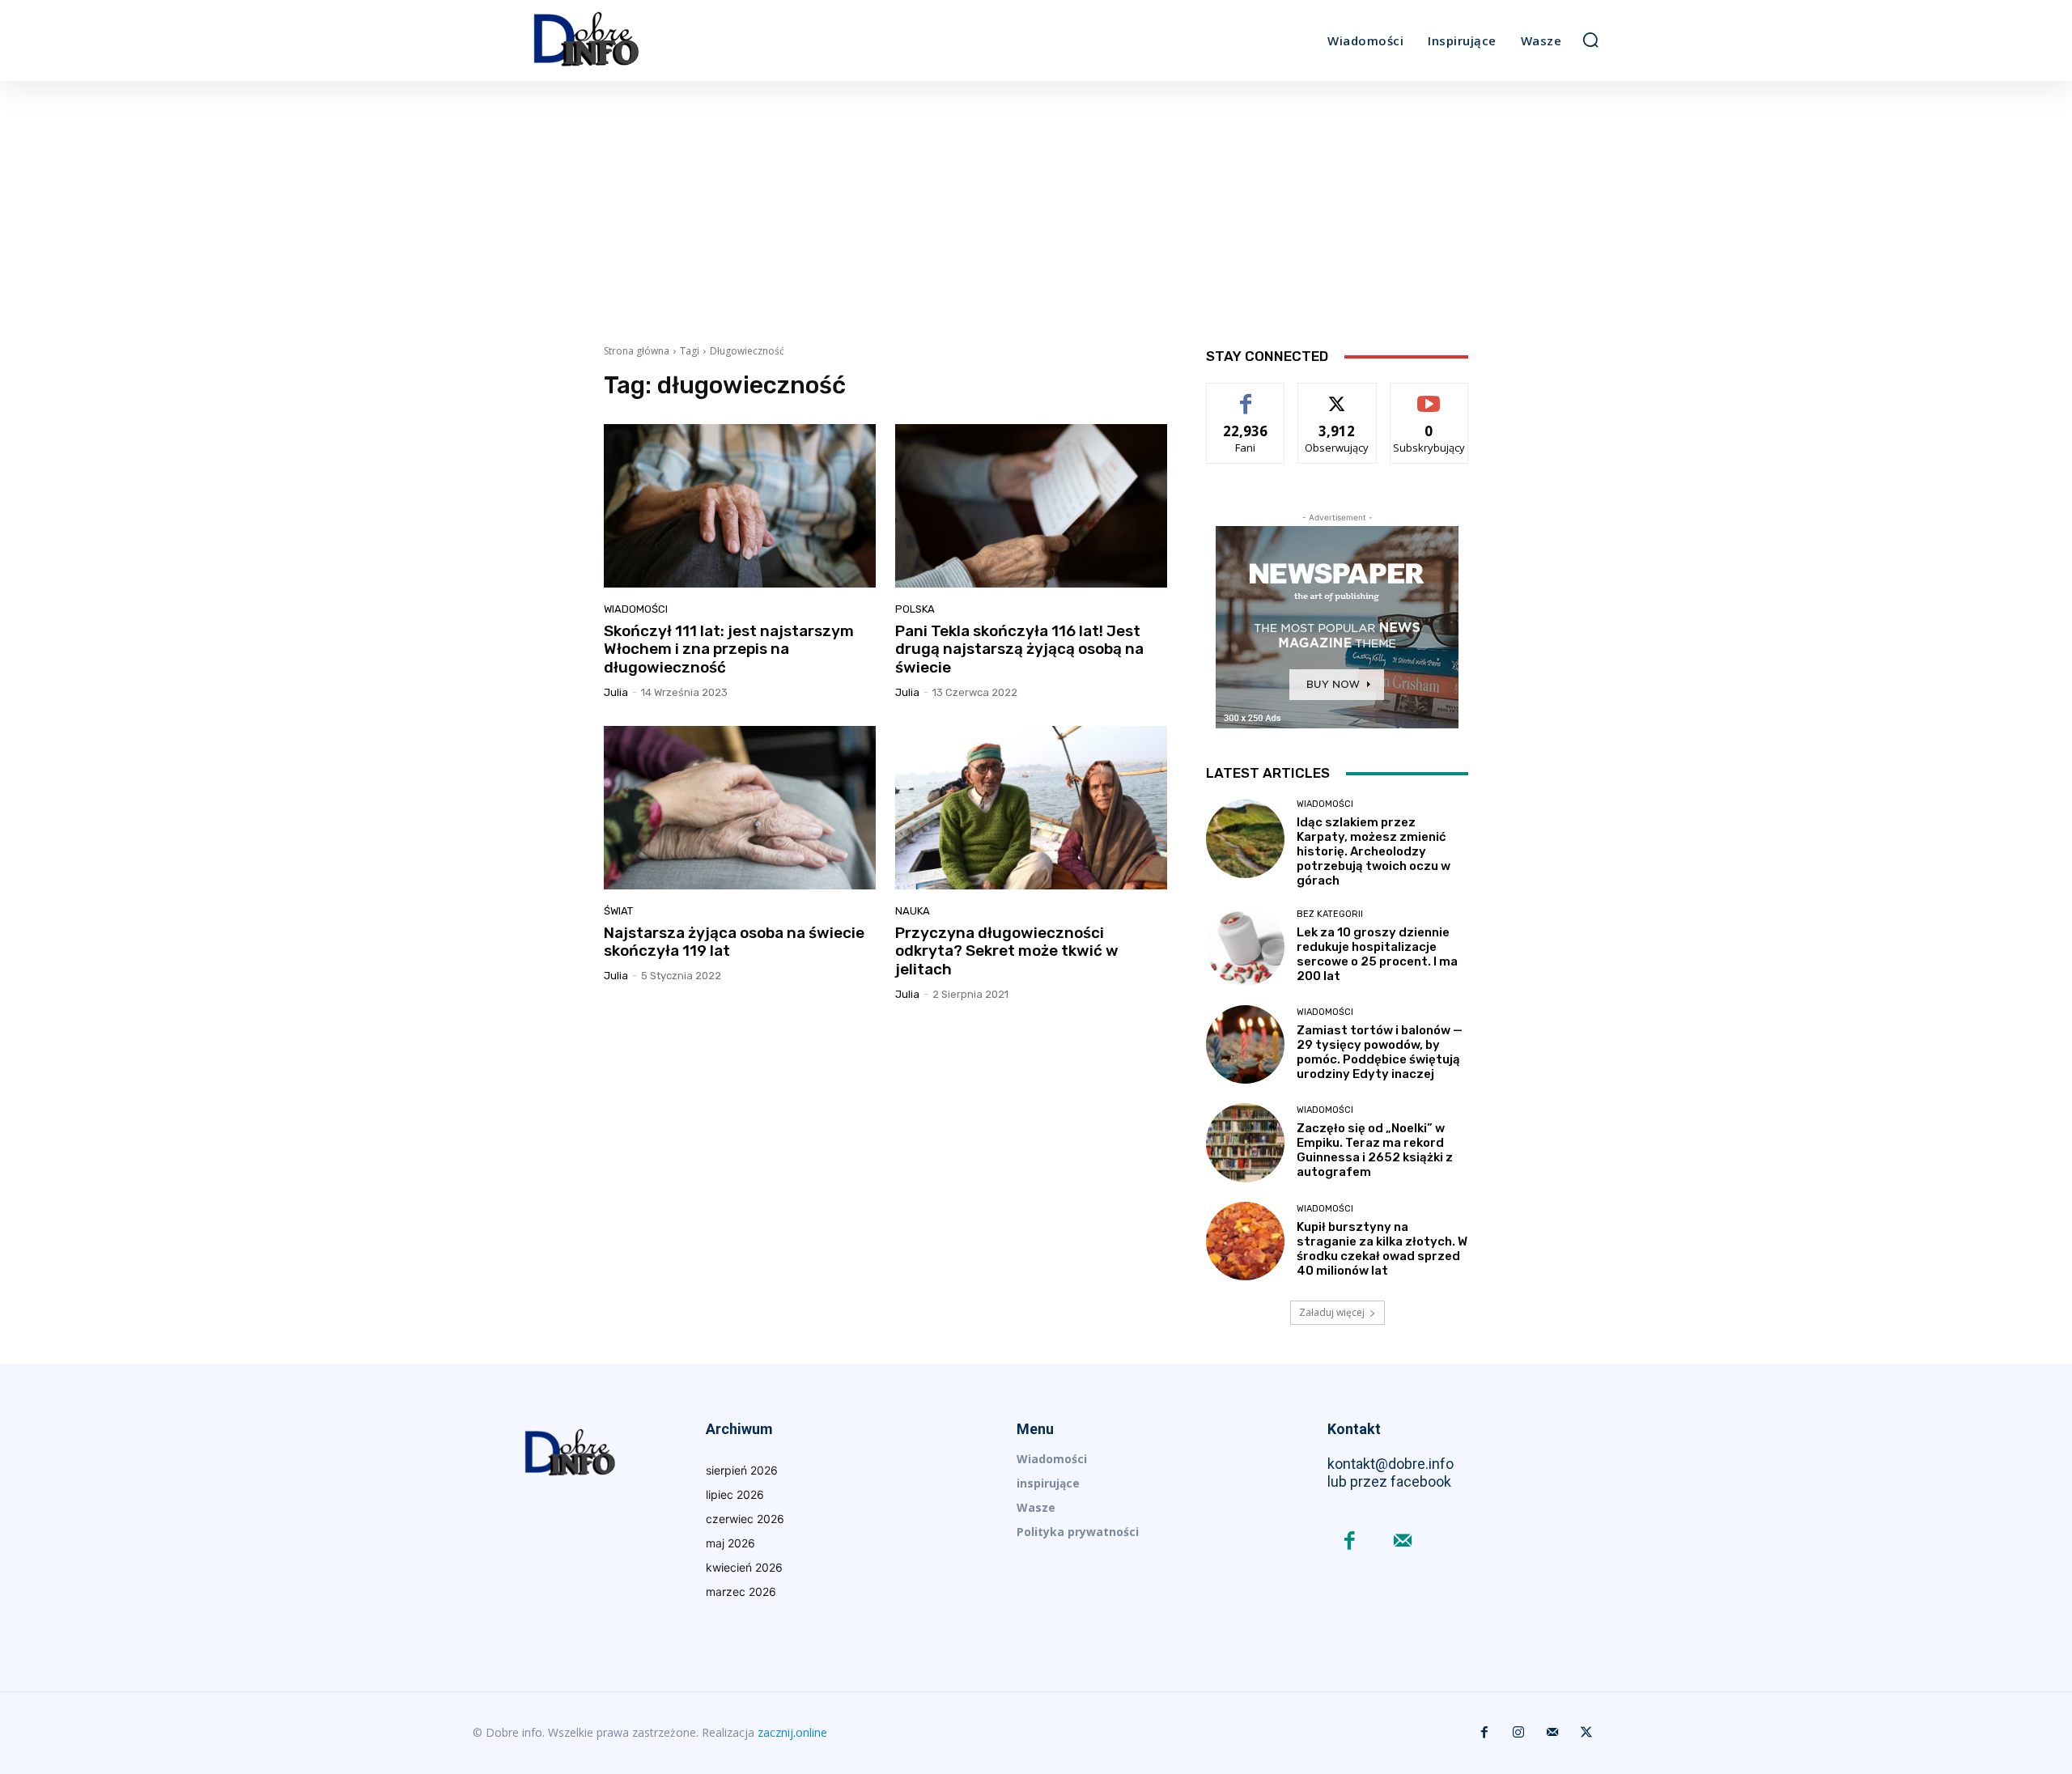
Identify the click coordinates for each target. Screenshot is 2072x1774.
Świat (618, 911)
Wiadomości (636, 609)
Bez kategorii (1330, 914)
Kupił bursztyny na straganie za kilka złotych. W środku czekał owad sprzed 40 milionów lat (1382, 1249)
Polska (915, 609)
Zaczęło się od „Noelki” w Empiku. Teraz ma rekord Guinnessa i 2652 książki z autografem (1375, 1150)
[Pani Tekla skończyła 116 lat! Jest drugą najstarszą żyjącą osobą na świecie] (1031, 506)
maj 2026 (730, 1543)
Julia (616, 692)
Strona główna (637, 351)
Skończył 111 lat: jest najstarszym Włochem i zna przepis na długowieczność (729, 649)
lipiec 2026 (735, 1494)
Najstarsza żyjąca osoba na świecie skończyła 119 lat (734, 942)
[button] (1590, 40)
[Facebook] (1350, 1542)
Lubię (1246, 395)
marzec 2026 (741, 1592)
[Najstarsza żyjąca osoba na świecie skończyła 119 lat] (740, 808)
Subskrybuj (1429, 395)
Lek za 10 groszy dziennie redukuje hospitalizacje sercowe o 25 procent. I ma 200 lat (1377, 954)
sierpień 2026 (742, 1470)
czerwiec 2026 (745, 1519)
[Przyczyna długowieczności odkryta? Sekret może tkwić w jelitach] (1031, 808)
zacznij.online (792, 1732)
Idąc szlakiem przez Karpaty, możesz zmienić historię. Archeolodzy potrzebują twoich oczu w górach (1374, 851)
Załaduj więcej (1332, 1312)
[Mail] (1402, 1542)
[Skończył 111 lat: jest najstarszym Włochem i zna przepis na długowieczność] (740, 506)
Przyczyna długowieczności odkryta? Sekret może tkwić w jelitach (1007, 951)
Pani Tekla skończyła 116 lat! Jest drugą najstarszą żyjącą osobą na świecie (1019, 649)
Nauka (913, 911)
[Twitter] (1586, 1733)
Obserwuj (1337, 395)
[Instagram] (1518, 1733)
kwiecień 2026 (744, 1567)
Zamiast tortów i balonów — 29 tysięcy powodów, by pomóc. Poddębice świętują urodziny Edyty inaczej (1380, 1052)
